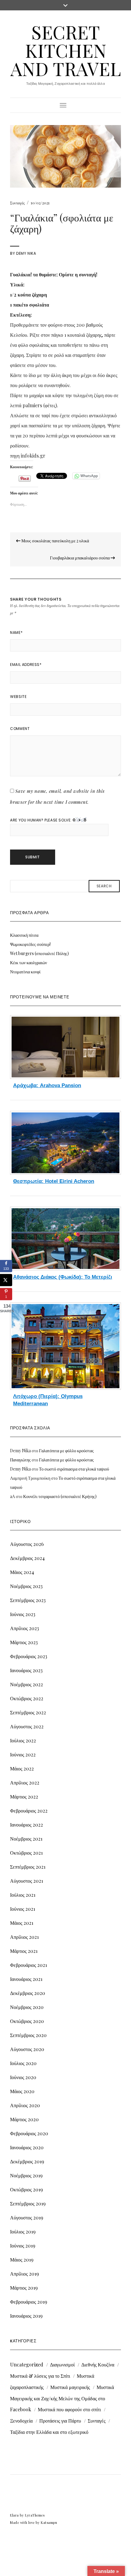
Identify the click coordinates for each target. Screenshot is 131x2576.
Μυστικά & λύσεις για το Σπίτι (40, 2376)
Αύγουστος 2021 (27, 1881)
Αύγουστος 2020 (27, 2049)
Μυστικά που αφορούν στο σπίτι (69, 2409)
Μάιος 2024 (22, 1572)
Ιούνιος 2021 (23, 1909)
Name (16, 632)
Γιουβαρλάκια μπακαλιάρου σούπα (80, 558)
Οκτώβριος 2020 (27, 2021)
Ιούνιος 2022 (23, 1754)
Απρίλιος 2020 (25, 2105)
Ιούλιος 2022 (23, 1740)
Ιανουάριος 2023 (26, 1670)
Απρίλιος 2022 (25, 1782)
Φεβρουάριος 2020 (29, 2133)
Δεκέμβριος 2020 (28, 1993)
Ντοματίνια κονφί (25, 972)
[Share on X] (6, 1280)
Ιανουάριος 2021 (26, 1979)
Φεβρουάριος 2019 (29, 2302)
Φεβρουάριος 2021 (28, 1965)
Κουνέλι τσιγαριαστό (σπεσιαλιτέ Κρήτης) (60, 1496)
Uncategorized (27, 2364)
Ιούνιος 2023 (23, 1614)
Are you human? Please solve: (41, 820)
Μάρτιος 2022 (24, 1796)
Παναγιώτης (20, 1460)
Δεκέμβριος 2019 (27, 2161)
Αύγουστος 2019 (27, 2217)
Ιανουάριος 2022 (27, 1825)
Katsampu (49, 2522)
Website (18, 697)
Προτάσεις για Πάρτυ (60, 2421)
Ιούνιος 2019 (23, 2245)
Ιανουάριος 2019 (26, 2316)
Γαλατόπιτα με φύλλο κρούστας (66, 1451)
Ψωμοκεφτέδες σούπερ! (30, 944)
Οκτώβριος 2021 (26, 1853)
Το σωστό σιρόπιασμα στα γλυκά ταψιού (74, 1469)
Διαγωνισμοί (62, 2364)
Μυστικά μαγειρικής (70, 2387)
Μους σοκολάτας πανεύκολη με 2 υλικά (55, 541)
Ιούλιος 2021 (23, 1895)
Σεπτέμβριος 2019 (28, 2203)
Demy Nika (26, 253)
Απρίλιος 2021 (24, 1937)
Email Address (26, 665)
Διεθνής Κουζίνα (98, 2364)
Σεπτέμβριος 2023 (28, 1600)
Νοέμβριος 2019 (26, 2175)
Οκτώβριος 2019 (27, 2189)
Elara (14, 2515)
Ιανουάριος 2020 (27, 2147)
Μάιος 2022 (22, 1768)
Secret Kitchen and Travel (66, 50)
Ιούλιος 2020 (23, 2063)
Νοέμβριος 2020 (27, 2007)
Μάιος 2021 (22, 1923)
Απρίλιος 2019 (25, 2274)
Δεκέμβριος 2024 (27, 1558)
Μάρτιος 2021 (24, 1951)
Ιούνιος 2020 (23, 2077)
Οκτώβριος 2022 (27, 1698)
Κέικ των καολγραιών (28, 963)
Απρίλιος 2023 (25, 1628)
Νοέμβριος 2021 (26, 1839)
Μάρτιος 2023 (24, 1642)
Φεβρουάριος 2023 (29, 1656)
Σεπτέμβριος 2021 (28, 1867)
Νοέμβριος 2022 (27, 1684)
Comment (20, 729)
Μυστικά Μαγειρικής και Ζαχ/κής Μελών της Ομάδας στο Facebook (62, 2398)
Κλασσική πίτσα (24, 935)
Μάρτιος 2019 (24, 2288)
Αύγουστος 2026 (27, 1544)
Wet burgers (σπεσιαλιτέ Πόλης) (39, 953)
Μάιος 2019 (22, 2260)
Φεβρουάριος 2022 (29, 1811)
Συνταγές (17, 203)
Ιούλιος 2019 (23, 2231)
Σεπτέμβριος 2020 (28, 2035)
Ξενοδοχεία (21, 2421)
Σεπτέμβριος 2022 (28, 1712)
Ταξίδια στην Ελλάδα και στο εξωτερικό (49, 2432)
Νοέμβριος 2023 (26, 1586)
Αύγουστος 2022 (27, 1726)
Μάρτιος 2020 (24, 2119)
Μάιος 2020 (22, 2091)
